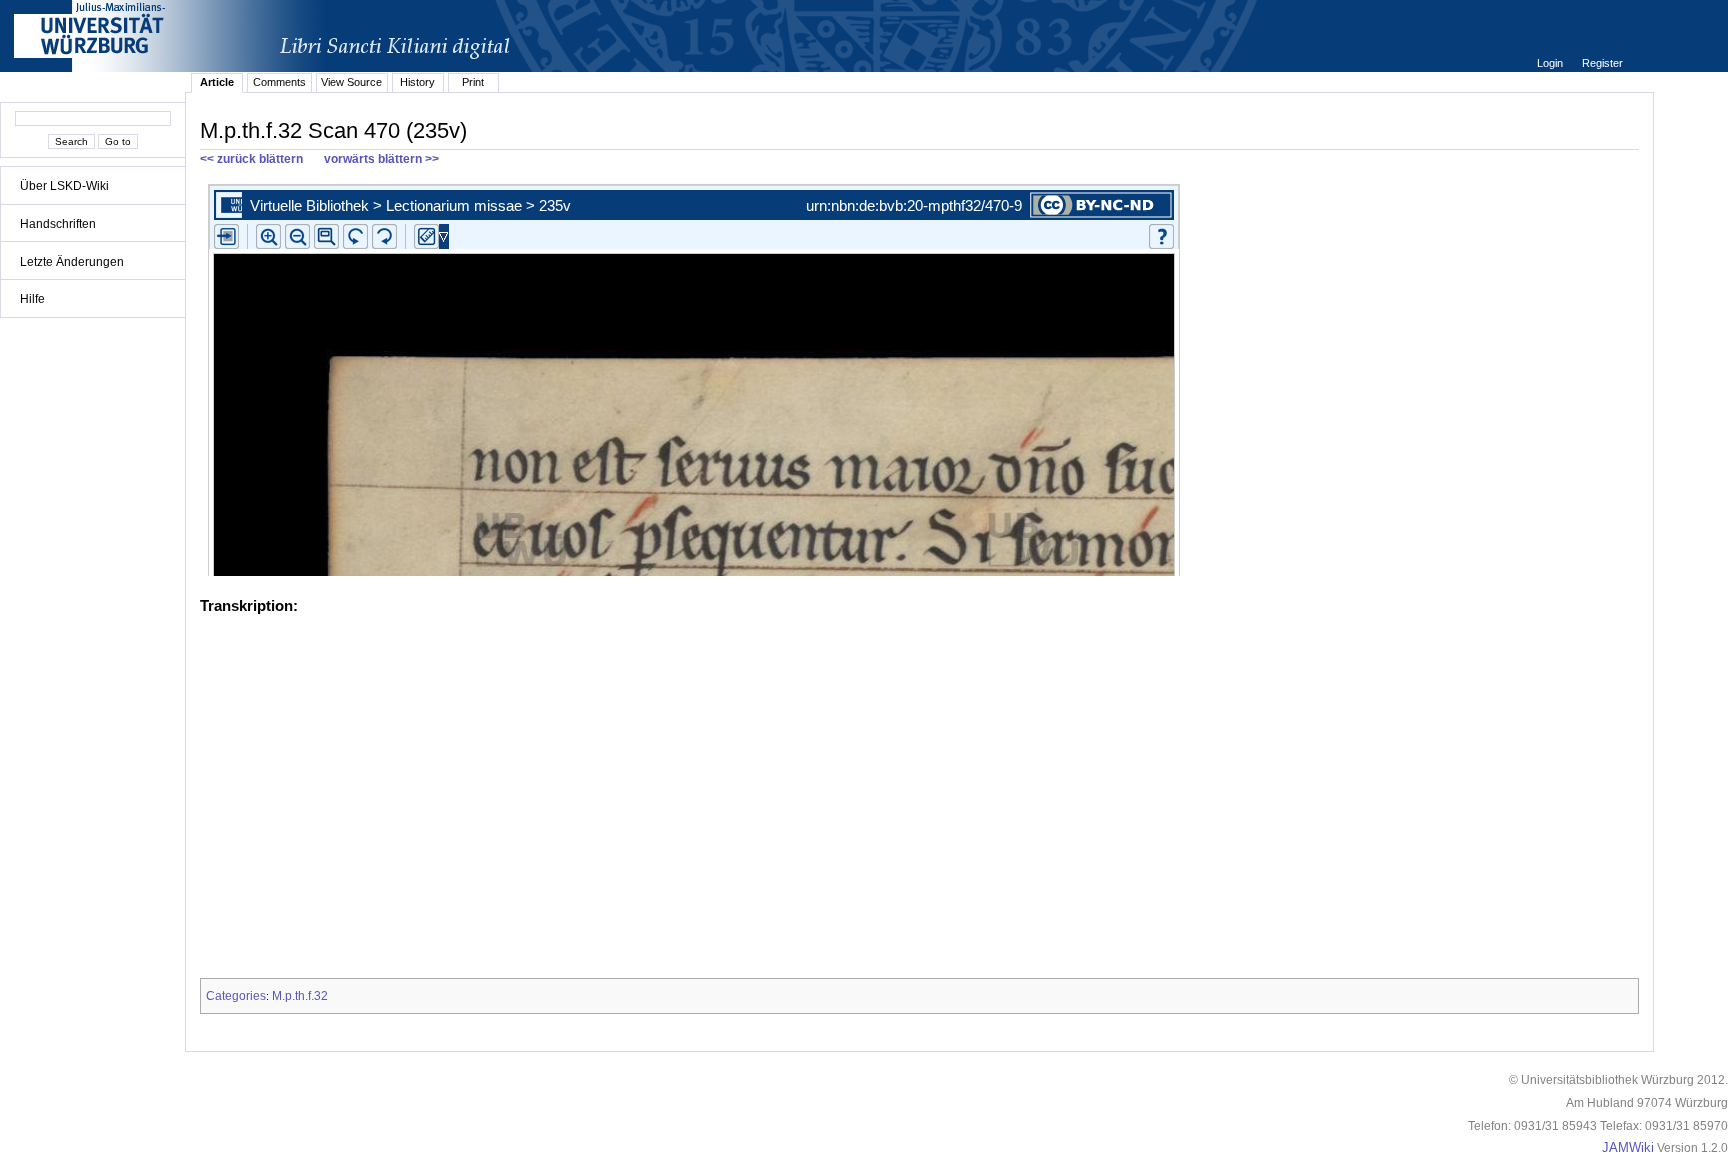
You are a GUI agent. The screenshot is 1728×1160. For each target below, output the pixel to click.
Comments (279, 82)
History (417, 82)
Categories (236, 996)
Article (217, 82)
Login (1551, 63)
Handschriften (58, 224)
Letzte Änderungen (72, 262)
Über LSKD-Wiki (64, 186)
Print (473, 82)
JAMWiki (1628, 1148)
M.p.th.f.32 (300, 996)
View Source (351, 82)
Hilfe (32, 299)
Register (1602, 63)
